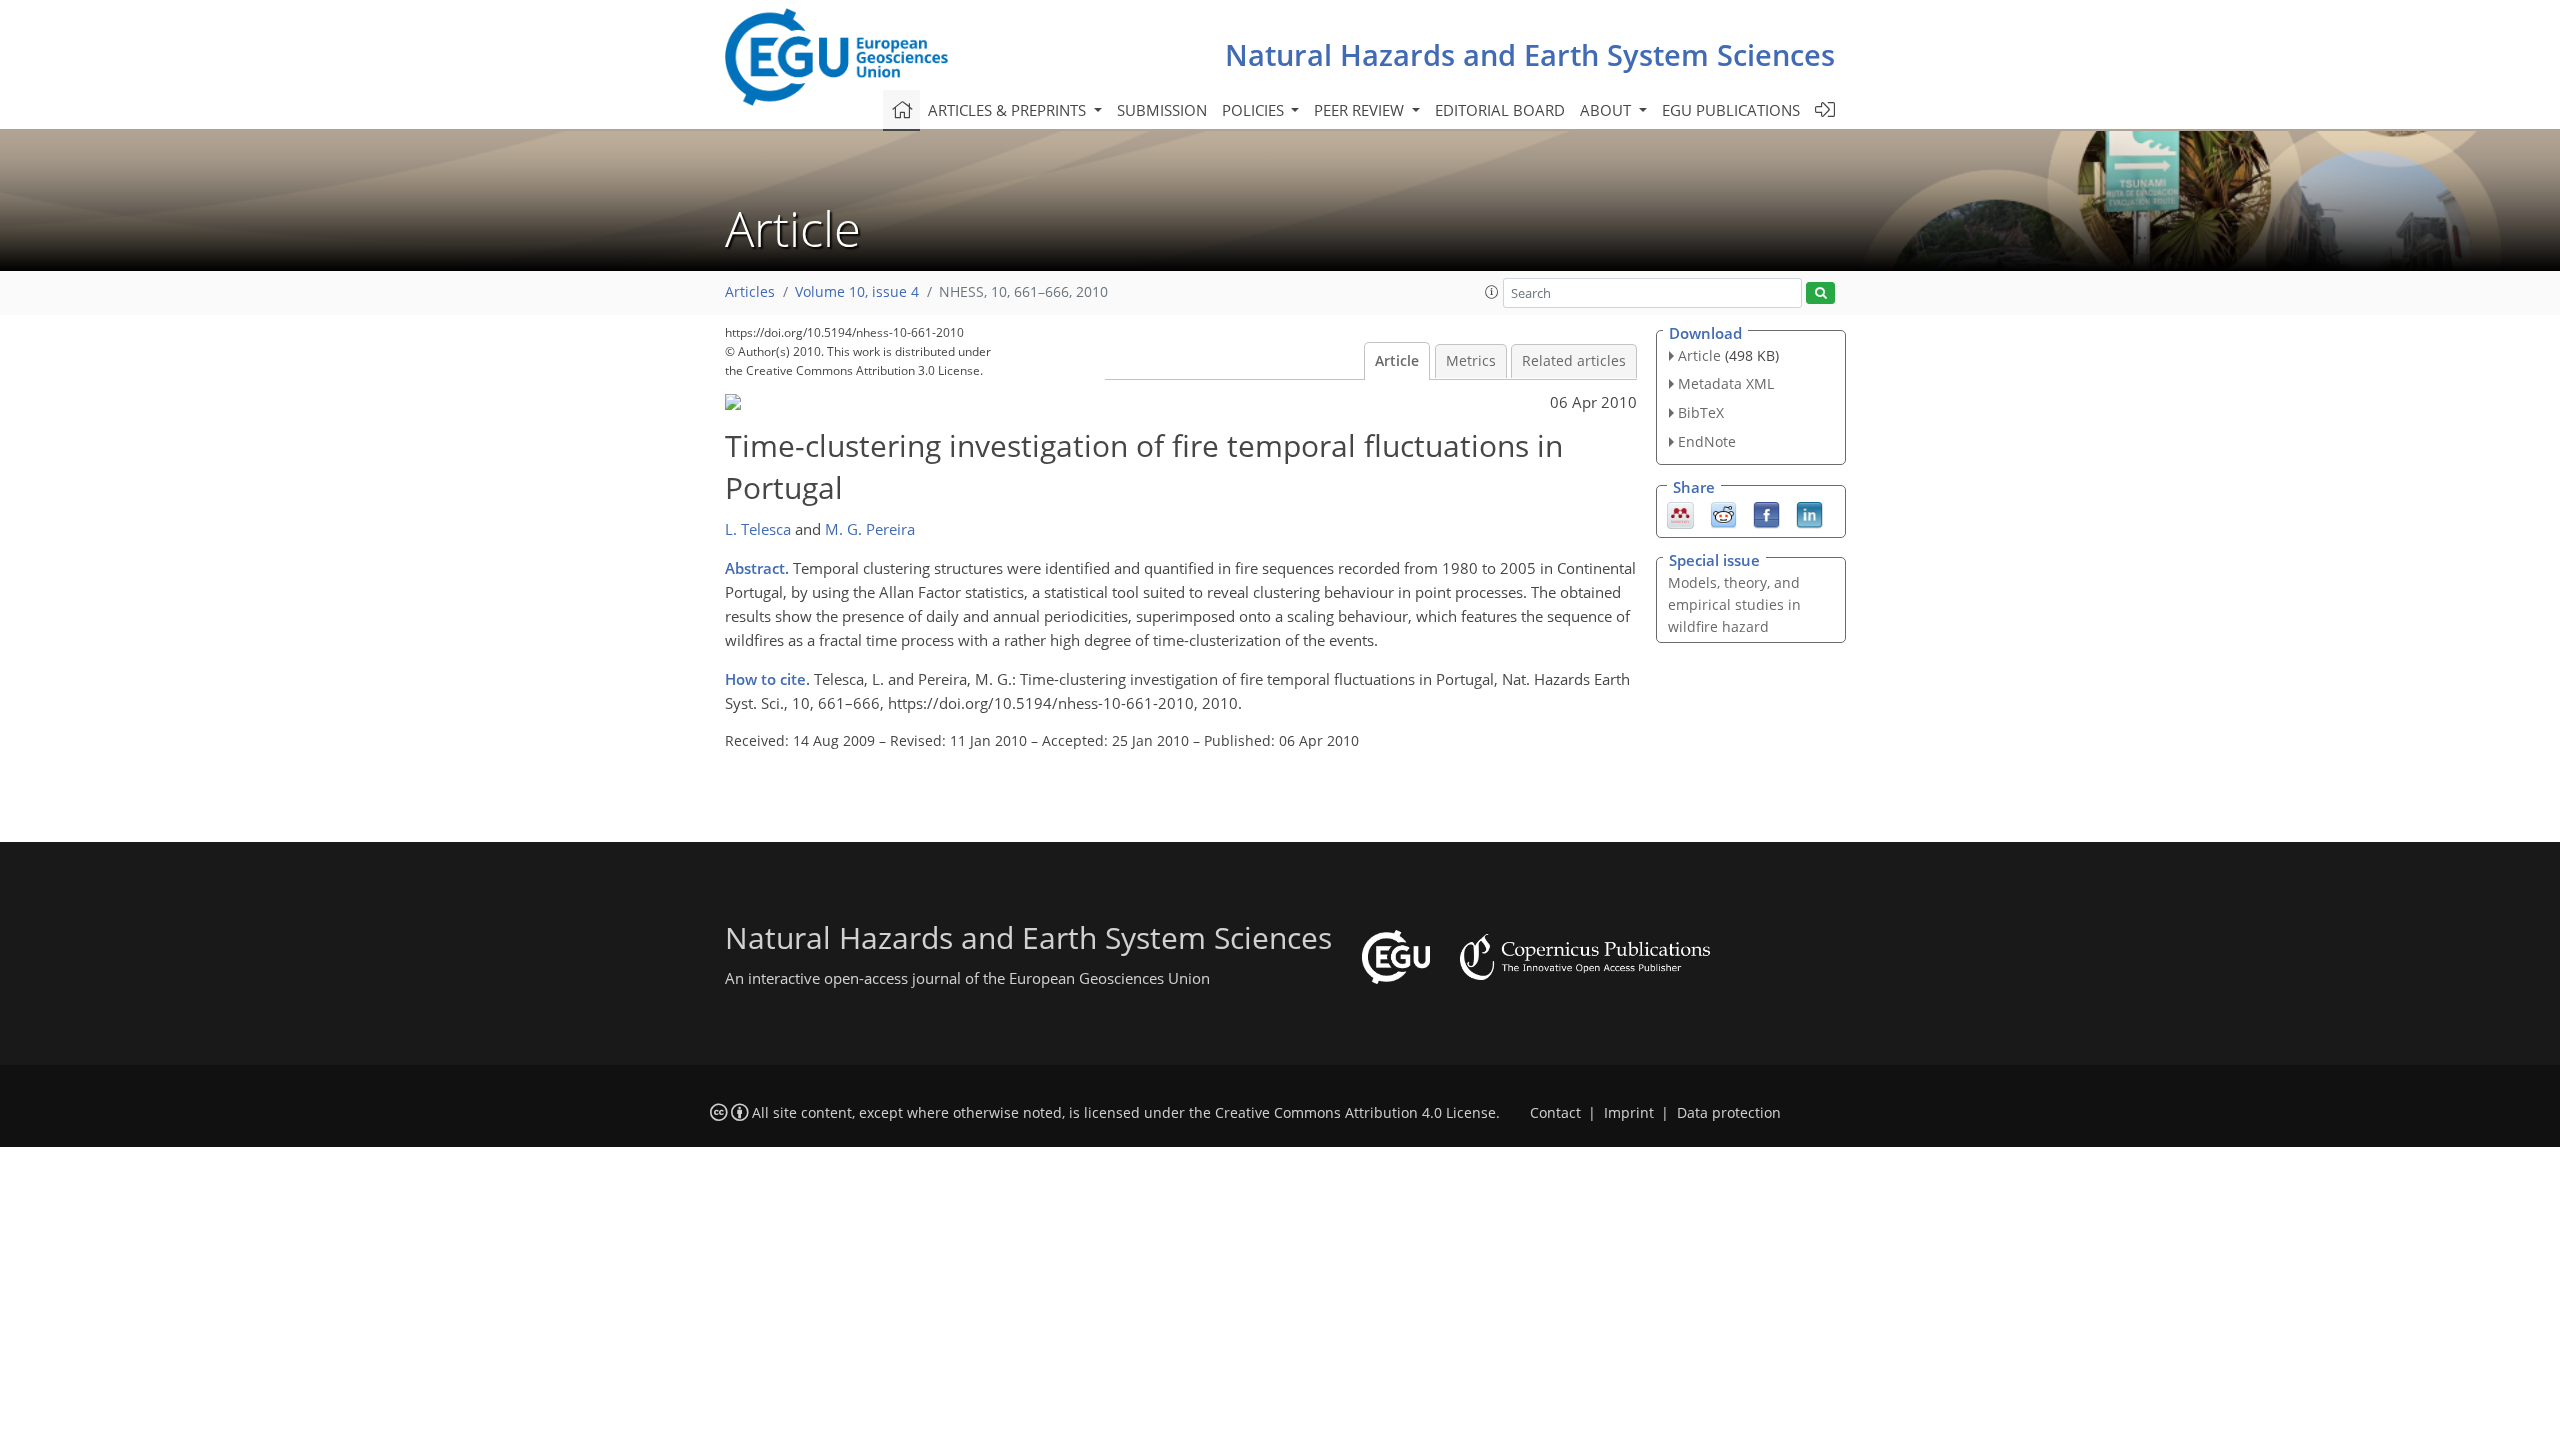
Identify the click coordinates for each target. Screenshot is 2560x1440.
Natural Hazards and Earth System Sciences (1530, 54)
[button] (1492, 292)
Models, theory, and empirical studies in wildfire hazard (1734, 604)
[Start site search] (1820, 293)
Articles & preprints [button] (1009, 110)
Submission (1162, 110)
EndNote (1707, 441)
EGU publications (1731, 110)
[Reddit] (1723, 513)
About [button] (1607, 110)
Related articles (1574, 361)
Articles (750, 292)
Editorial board (1500, 110)
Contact (1555, 1113)
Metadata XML (1726, 383)
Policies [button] (1255, 110)
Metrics (1471, 361)
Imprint (1629, 1113)
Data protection (1729, 1113)
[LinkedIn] (1809, 513)
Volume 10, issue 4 (857, 292)
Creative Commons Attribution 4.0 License (1355, 1113)
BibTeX (1701, 412)
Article (1397, 361)
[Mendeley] (1680, 513)
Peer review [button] (1361, 110)
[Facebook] (1766, 513)
